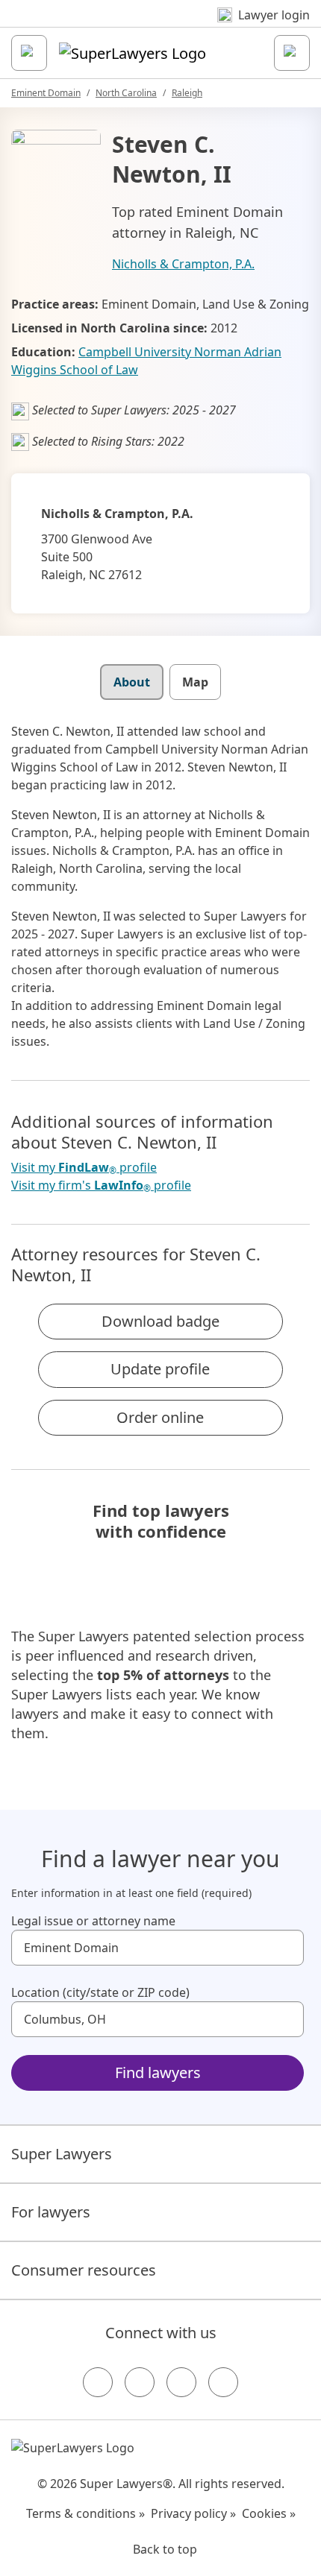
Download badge (160, 1321)
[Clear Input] (286, 1948)
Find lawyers (158, 2073)
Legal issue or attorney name (93, 1921)
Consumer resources (84, 2270)
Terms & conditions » (85, 2513)
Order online (160, 1417)
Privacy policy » (193, 2513)
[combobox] (158, 1948)
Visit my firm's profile (101, 1186)
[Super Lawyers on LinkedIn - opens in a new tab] (223, 2382)
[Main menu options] (29, 53)
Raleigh (187, 93)
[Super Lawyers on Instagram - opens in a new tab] (140, 2382)
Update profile (160, 1369)
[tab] (132, 682)
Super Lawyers (62, 2154)
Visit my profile (84, 1168)
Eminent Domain (46, 93)
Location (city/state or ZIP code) (100, 1992)
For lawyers (51, 2212)
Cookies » (269, 2513)
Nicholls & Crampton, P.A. (183, 264)
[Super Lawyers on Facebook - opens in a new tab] (98, 2382)
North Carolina (126, 93)
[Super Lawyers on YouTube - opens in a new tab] (181, 2382)
